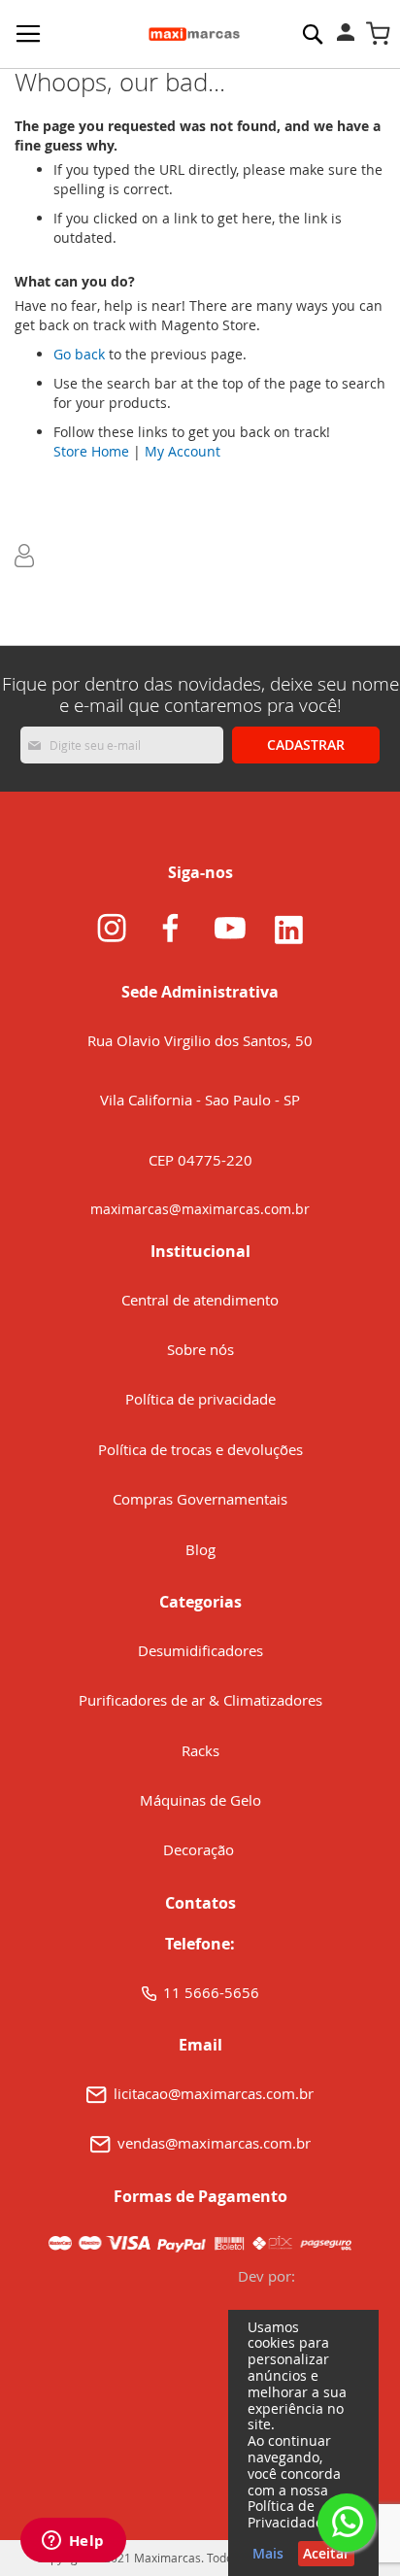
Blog (200, 1549)
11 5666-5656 (211, 1992)
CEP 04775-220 (200, 1160)
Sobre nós (200, 1349)
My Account (183, 451)
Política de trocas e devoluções (200, 1449)
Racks (200, 1750)
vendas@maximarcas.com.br (214, 2143)
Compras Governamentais (200, 1499)
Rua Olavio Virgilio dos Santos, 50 (200, 1040)
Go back (79, 354)
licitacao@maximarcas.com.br (214, 2093)
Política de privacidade (200, 1399)
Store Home (91, 451)
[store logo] (194, 34)
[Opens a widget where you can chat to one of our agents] (73, 2542)
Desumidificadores (200, 1650)
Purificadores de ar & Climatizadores (200, 1700)
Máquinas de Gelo (200, 1800)
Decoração (200, 1849)
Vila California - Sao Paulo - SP (200, 1100)
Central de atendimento (200, 1300)
